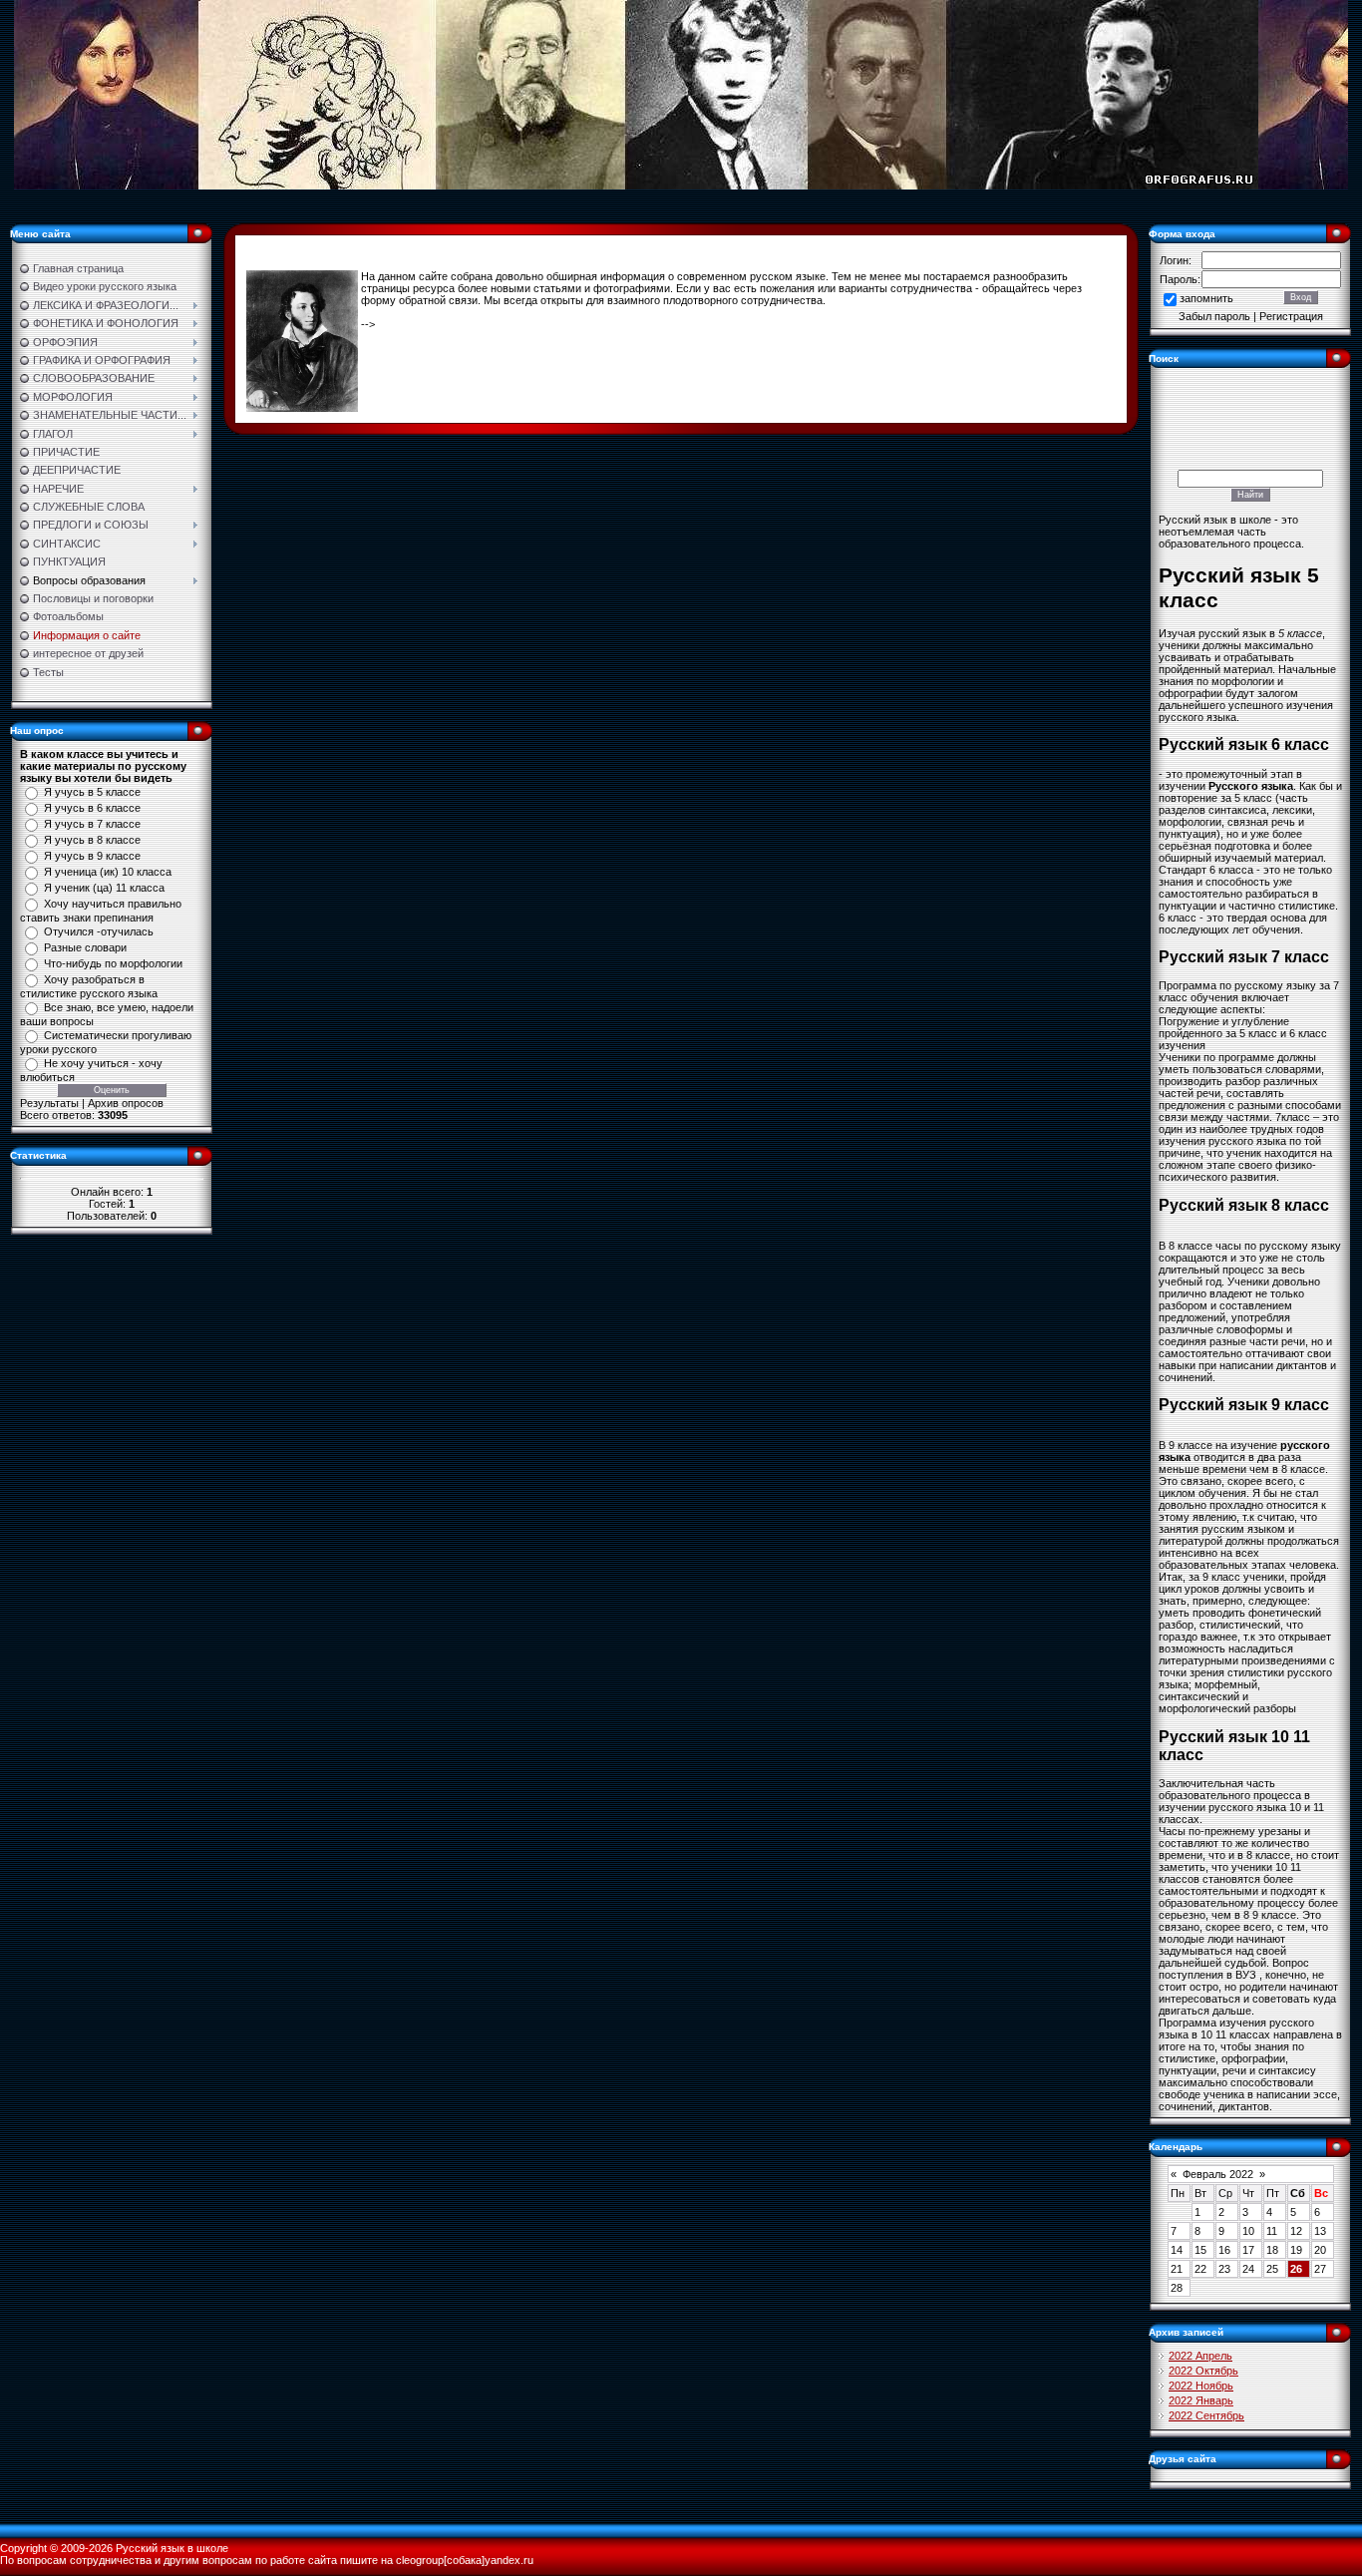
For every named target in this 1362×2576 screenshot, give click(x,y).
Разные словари (85, 947)
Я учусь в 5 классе (92, 792)
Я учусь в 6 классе (92, 808)
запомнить (1206, 298)
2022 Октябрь (1203, 2371)
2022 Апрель (1200, 2356)
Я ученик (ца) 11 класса (104, 888)
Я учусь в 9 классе (92, 856)
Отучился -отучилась (99, 931)
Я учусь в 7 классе (92, 824)
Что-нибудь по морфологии (113, 963)
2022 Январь (1201, 2400)
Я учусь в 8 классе (92, 840)
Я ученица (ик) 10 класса (108, 872)
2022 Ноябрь (1201, 2386)
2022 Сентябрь (1206, 2415)
